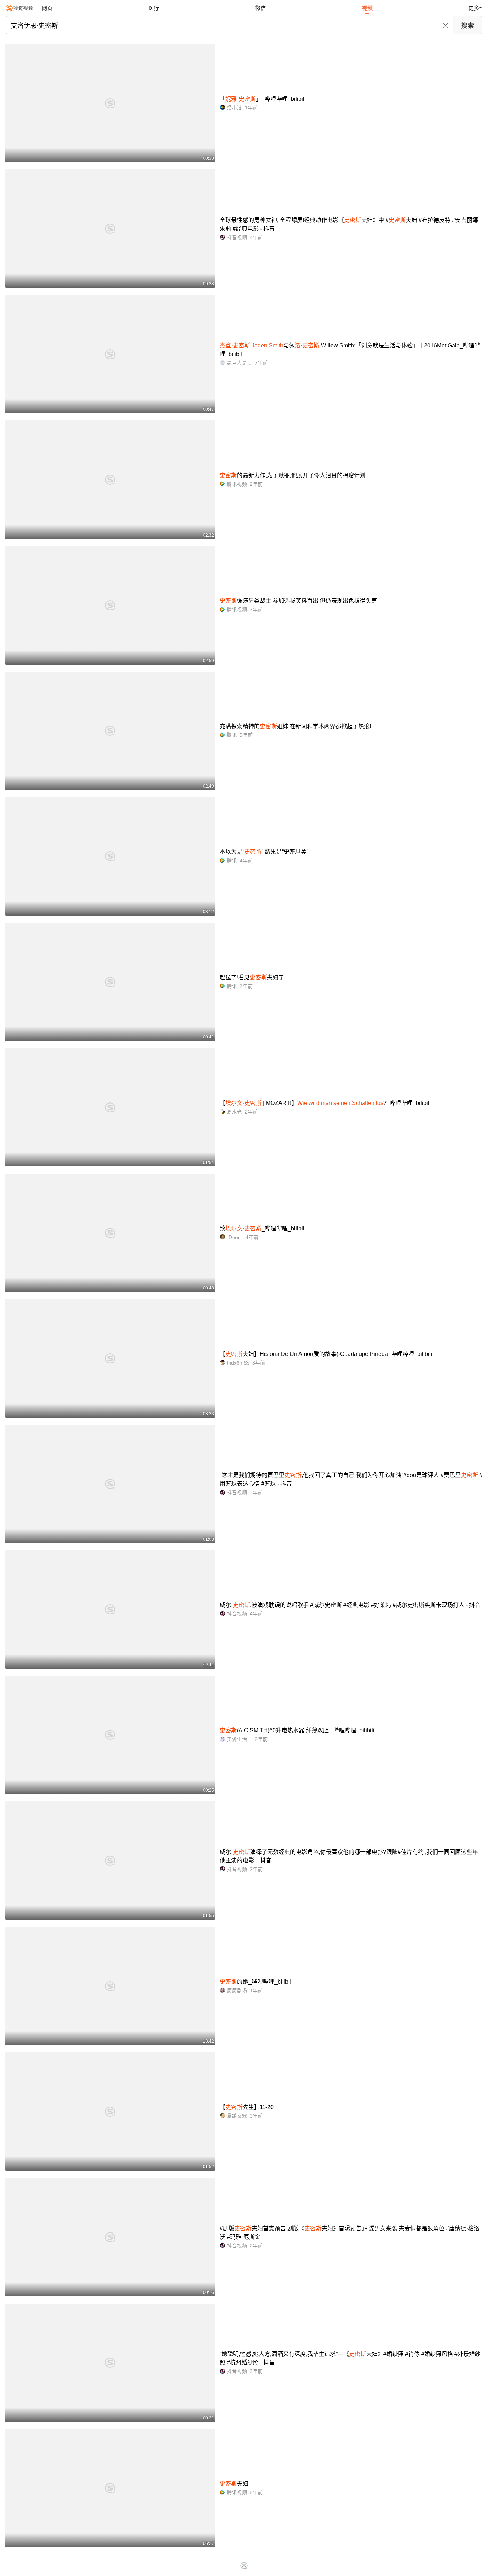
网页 (47, 8)
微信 (260, 8)
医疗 (154, 8)
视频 (367, 8)
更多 (474, 8)
